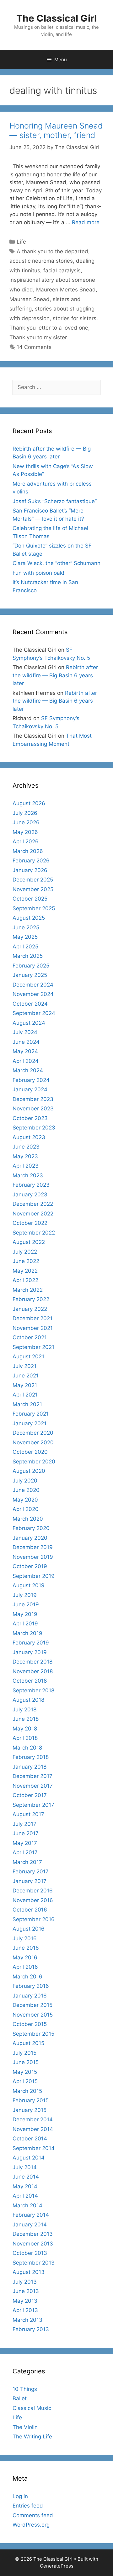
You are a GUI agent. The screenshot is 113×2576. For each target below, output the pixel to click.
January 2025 (30, 975)
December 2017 (32, 1776)
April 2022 (25, 1280)
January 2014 (30, 2225)
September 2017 (33, 1805)
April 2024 (26, 1061)
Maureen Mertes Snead (66, 290)
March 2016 (27, 1977)
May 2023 (25, 1156)
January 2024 (30, 1089)
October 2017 (30, 1795)
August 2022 (29, 1242)
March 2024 (28, 1070)
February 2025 (31, 966)
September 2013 (34, 2263)
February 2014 (31, 2215)
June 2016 (26, 1948)
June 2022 (26, 1261)
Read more (86, 222)
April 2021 (25, 1395)
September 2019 (34, 1576)
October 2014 (30, 2139)
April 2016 (25, 1967)
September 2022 (34, 1233)
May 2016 (25, 1957)
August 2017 (28, 1814)
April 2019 (25, 1624)
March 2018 (27, 1748)
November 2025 (33, 889)
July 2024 (25, 1032)
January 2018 (30, 1767)
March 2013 (27, 2320)
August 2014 (29, 2158)
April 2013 (25, 2310)
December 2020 (33, 1433)
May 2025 (25, 937)
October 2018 (30, 1681)
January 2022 (30, 1309)
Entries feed (28, 2506)
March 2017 (27, 1862)
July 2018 (24, 1710)
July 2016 (25, 1938)
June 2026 (26, 822)
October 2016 (30, 1910)
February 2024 (31, 1080)
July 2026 (25, 813)
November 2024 (33, 994)
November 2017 (33, 1786)
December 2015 (32, 2005)
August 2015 (28, 2043)
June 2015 (26, 2062)
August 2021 (28, 1356)
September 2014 (34, 2148)
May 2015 (25, 2072)
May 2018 (25, 1729)
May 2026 (25, 832)
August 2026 (29, 803)
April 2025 (25, 947)
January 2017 (30, 1881)
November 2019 (33, 1557)
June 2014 (26, 2177)
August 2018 (28, 1700)
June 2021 (26, 1376)
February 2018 (31, 1757)
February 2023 (31, 1185)
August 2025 (29, 918)
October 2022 (30, 1223)
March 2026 (28, 851)
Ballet (20, 2398)
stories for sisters (75, 318)
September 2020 (34, 1462)
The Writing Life (32, 2437)
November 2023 (33, 1109)
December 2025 (33, 880)
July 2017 (24, 1824)
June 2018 (26, 1719)
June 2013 (26, 2291)
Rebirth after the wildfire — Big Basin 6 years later (55, 675)
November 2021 (33, 1328)
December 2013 (33, 2234)
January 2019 (30, 1652)
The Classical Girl (56, 18)
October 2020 (30, 1452)
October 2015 (30, 2024)
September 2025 (34, 908)
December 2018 (32, 1662)
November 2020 (33, 1442)
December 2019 (33, 1547)
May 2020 (25, 1500)
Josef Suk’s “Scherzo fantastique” (55, 501)
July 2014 (25, 2167)
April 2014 (25, 2196)
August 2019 (29, 1585)
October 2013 (30, 2253)
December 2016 (33, 1891)
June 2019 (26, 1604)
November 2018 (33, 1671)
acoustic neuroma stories (41, 261)
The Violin (25, 2427)
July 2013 (25, 2282)
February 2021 (31, 1414)
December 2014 (33, 2119)
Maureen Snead (30, 299)
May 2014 (25, 2186)
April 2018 (25, 1738)
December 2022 (33, 1204)
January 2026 (30, 870)
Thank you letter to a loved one (49, 328)
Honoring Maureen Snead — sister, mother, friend (56, 130)
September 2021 (33, 1347)
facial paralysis (62, 270)
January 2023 (30, 1195)
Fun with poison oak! (38, 573)
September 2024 (34, 1013)
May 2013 (25, 2301)
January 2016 (30, 1996)
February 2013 (31, 2329)
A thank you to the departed (52, 251)
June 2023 (26, 1147)
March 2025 (28, 956)
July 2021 (24, 1366)
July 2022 (25, 1252)
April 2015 (25, 2081)
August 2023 (29, 1137)
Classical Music (32, 2408)
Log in (20, 2496)
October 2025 (30, 899)
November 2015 (33, 2015)
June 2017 (26, 1833)
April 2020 (26, 1509)
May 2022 (25, 1271)
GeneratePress (57, 2566)
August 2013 (29, 2272)
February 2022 (31, 1299)
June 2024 (26, 1042)
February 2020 (31, 1528)
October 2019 (30, 1566)
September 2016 (34, 1919)
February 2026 (31, 861)
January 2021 (30, 1423)
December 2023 (33, 1099)
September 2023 (34, 1128)
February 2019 (31, 1643)
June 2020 (26, 1490)
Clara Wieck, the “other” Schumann (56, 563)
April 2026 (26, 841)
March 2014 (27, 2205)
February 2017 (31, 1871)
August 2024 (29, 1023)
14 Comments (34, 347)
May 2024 (25, 1051)
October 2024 (30, 1004)
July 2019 (25, 1595)
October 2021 (30, 1337)
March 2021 (27, 1404)
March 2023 (28, 1175)
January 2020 (30, 1538)
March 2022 (28, 1290)
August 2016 (29, 1929)
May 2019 (25, 1614)
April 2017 (25, 1852)
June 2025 (26, 927)
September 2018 (33, 1690)
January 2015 (30, 2110)
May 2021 (25, 1385)
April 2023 (26, 1166)
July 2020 (25, 1481)
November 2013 (33, 2244)
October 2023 (30, 1118)
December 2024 (33, 985)
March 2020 (28, 1519)
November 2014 (33, 2129)
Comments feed (33, 2515)
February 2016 (31, 1986)
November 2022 (33, 1214)
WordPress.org (31, 2525)
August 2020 (29, 1471)
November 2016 (33, 1900)
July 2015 (24, 2053)
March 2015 (27, 2091)
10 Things (25, 2389)
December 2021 (32, 1318)
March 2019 (27, 1633)
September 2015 (33, 2034)
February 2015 (31, 2100)
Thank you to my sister (38, 337)
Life (21, 242)
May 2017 (25, 1843)
